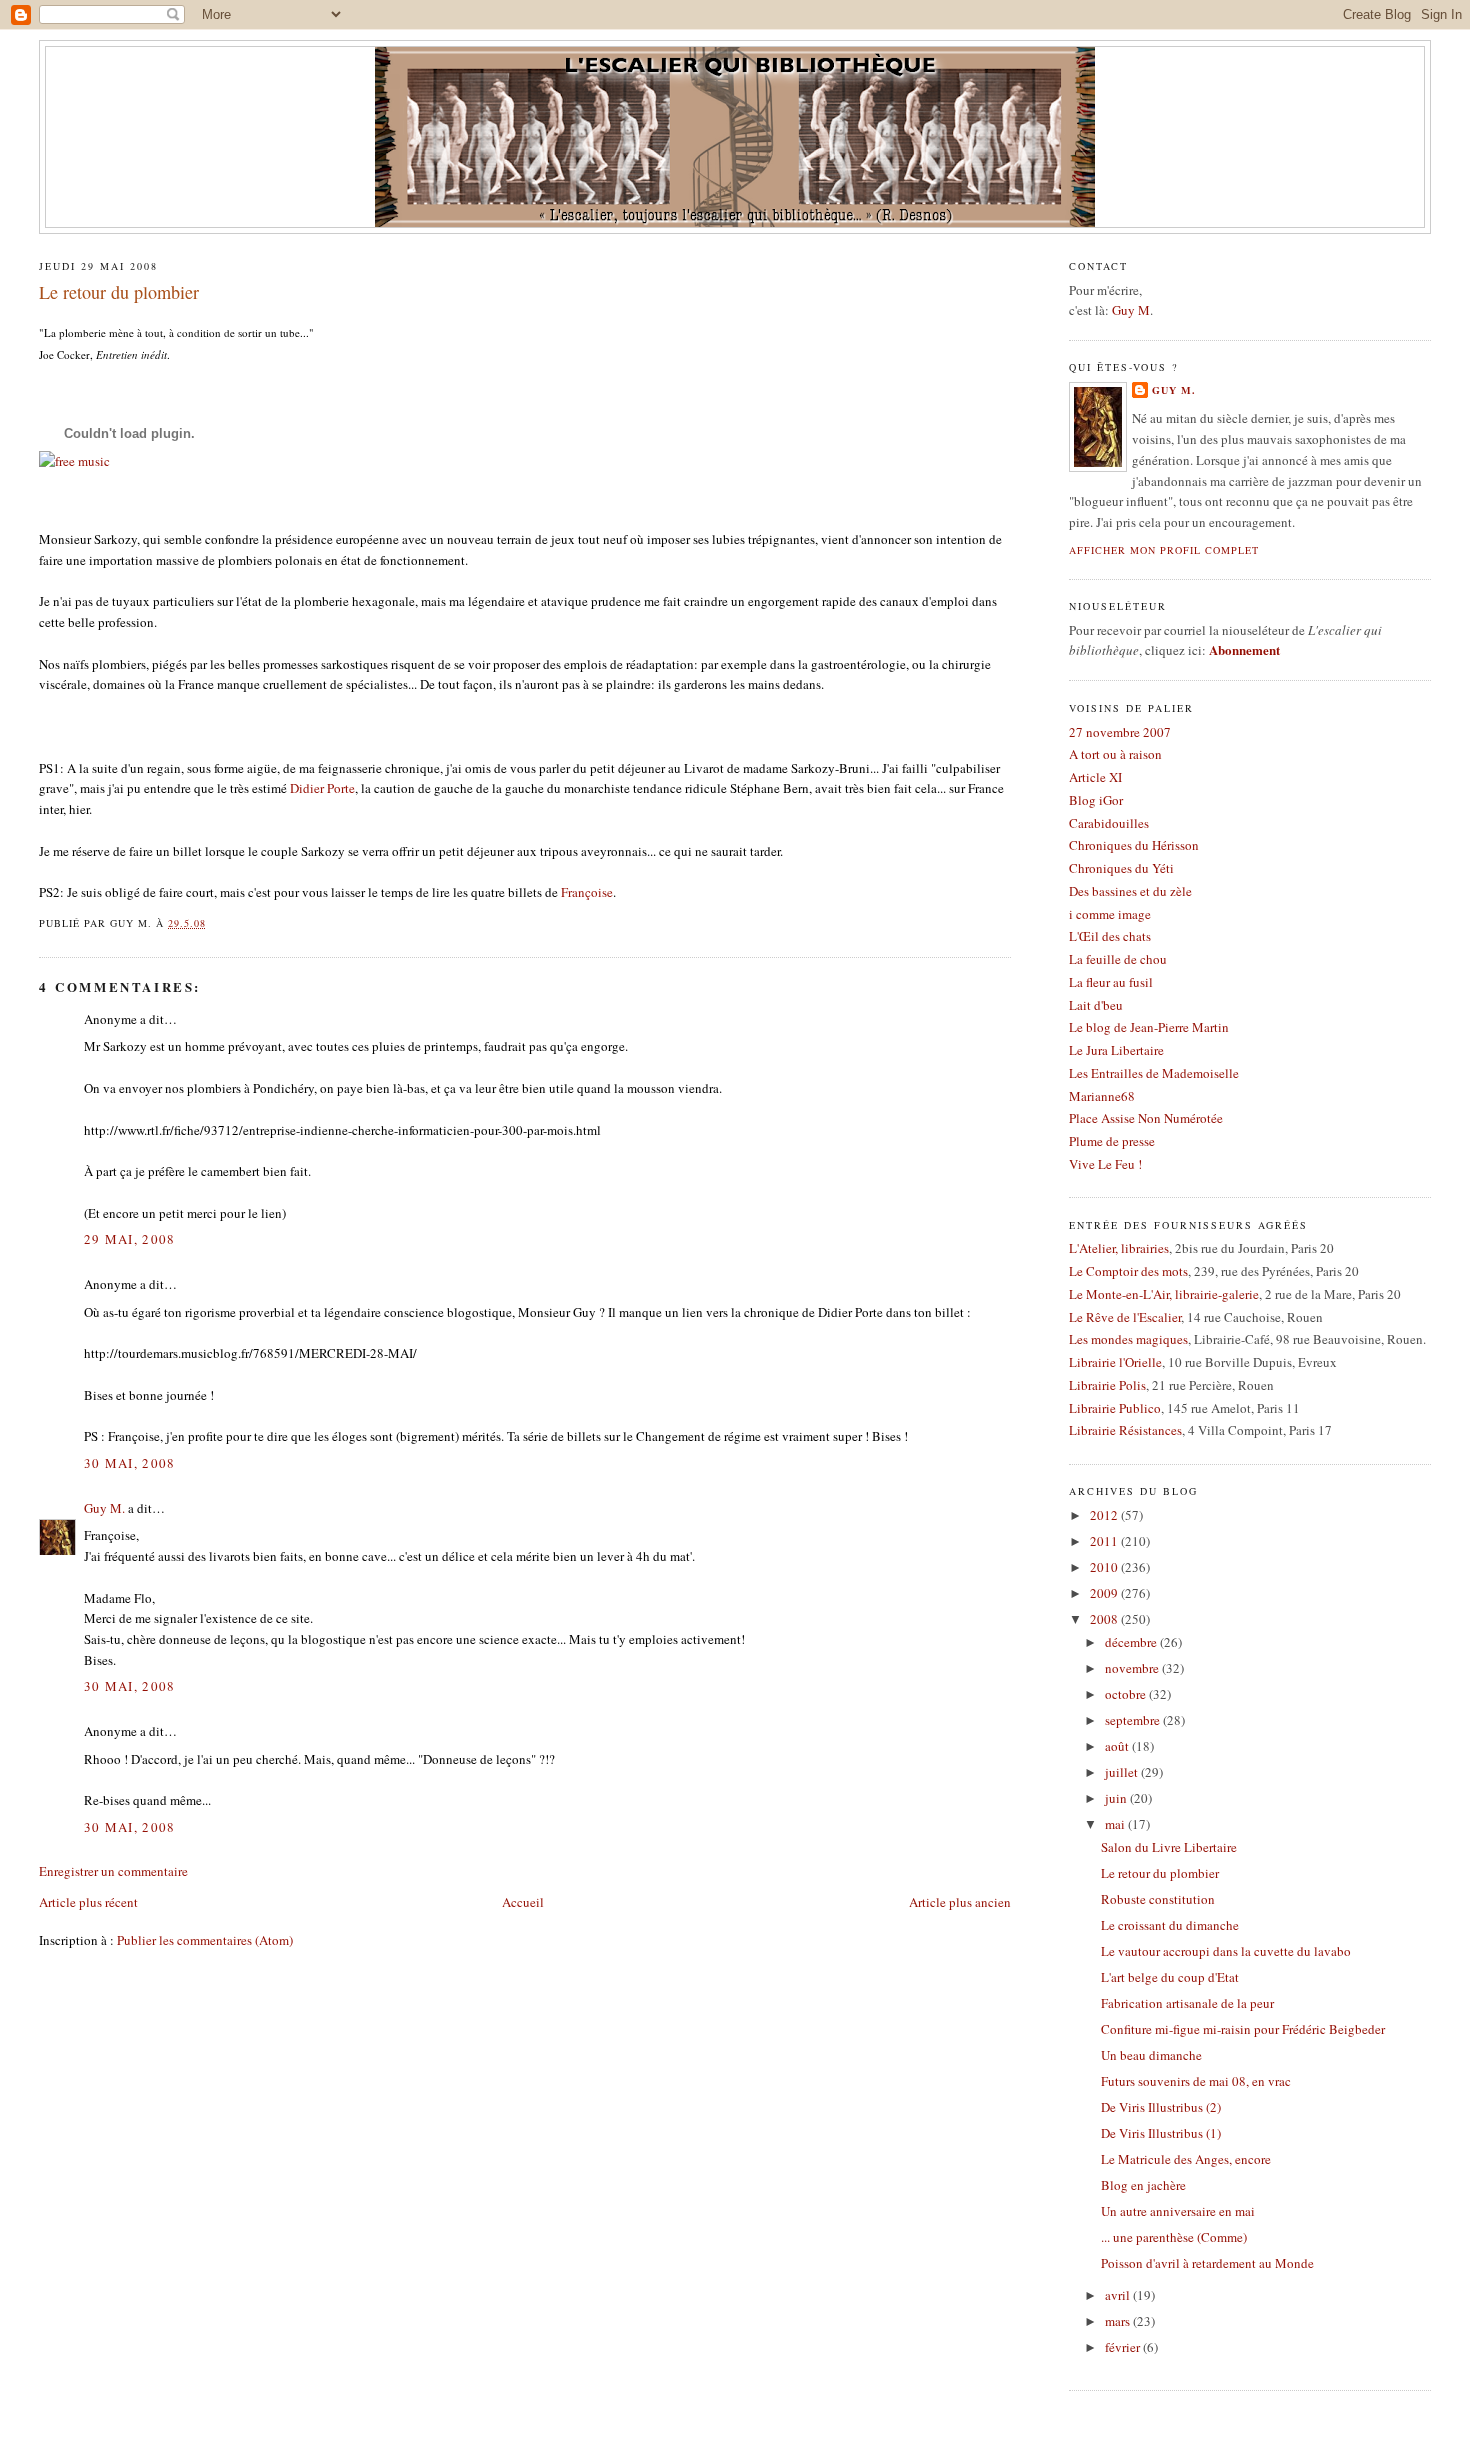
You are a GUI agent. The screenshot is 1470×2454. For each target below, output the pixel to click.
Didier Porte (322, 788)
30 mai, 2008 (130, 1463)
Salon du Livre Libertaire (1169, 1847)
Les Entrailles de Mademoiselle (1154, 1073)
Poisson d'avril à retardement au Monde (1207, 2263)
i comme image (1110, 914)
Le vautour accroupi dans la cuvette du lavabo (1226, 1951)
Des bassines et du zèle (1130, 891)
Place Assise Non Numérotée (1146, 1118)
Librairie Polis (1107, 1385)
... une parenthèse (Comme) (1174, 2237)
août (1118, 1746)
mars (1119, 2321)
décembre (1132, 1642)
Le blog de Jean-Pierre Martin (1149, 1027)
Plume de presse (1112, 1141)
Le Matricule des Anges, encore (1186, 2159)
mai (1116, 1824)
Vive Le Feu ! (1105, 1164)
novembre (1133, 1668)
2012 (1105, 1515)
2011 (1105, 1541)
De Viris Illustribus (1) (1161, 2133)
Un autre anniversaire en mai (1178, 2211)
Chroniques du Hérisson (1134, 845)
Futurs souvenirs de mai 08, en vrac (1196, 2081)
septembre (1134, 1720)
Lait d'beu (1096, 1005)
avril (1119, 2295)
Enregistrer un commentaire (113, 1871)
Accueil (523, 1902)
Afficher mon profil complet (1164, 550)
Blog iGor (1096, 800)
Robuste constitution (1158, 1899)
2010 (1105, 1567)
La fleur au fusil (1111, 982)
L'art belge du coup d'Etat (1170, 1977)
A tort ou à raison (1115, 754)
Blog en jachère (1143, 2185)
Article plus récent (88, 1902)
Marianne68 (1102, 1096)
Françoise (587, 892)
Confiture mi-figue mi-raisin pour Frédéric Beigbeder (1243, 2029)
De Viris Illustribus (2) (1161, 2107)
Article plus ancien (960, 1902)
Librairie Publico (1115, 1408)
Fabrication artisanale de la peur (1187, 2003)
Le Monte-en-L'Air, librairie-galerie (1164, 1294)
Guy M (1131, 310)
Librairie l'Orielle (1115, 1362)
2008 (1105, 1619)
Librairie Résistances (1125, 1430)
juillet (1123, 1772)
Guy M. (104, 1508)
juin (1117, 1798)
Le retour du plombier (119, 292)
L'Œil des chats (1110, 936)
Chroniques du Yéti (1121, 868)
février (1124, 2347)
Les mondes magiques (1128, 1339)
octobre (1127, 1694)
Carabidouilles (1109, 823)
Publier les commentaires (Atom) (205, 1940)
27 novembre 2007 (1120, 732)
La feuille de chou (1118, 959)
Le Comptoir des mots (1128, 1271)
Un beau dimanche (1151, 2055)
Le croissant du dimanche (1170, 1925)
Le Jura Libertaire (1116, 1050)
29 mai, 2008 (130, 1239)
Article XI (1095, 777)
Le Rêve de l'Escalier (1125, 1317)
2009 (1105, 1593)
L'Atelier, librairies (1119, 1248)
